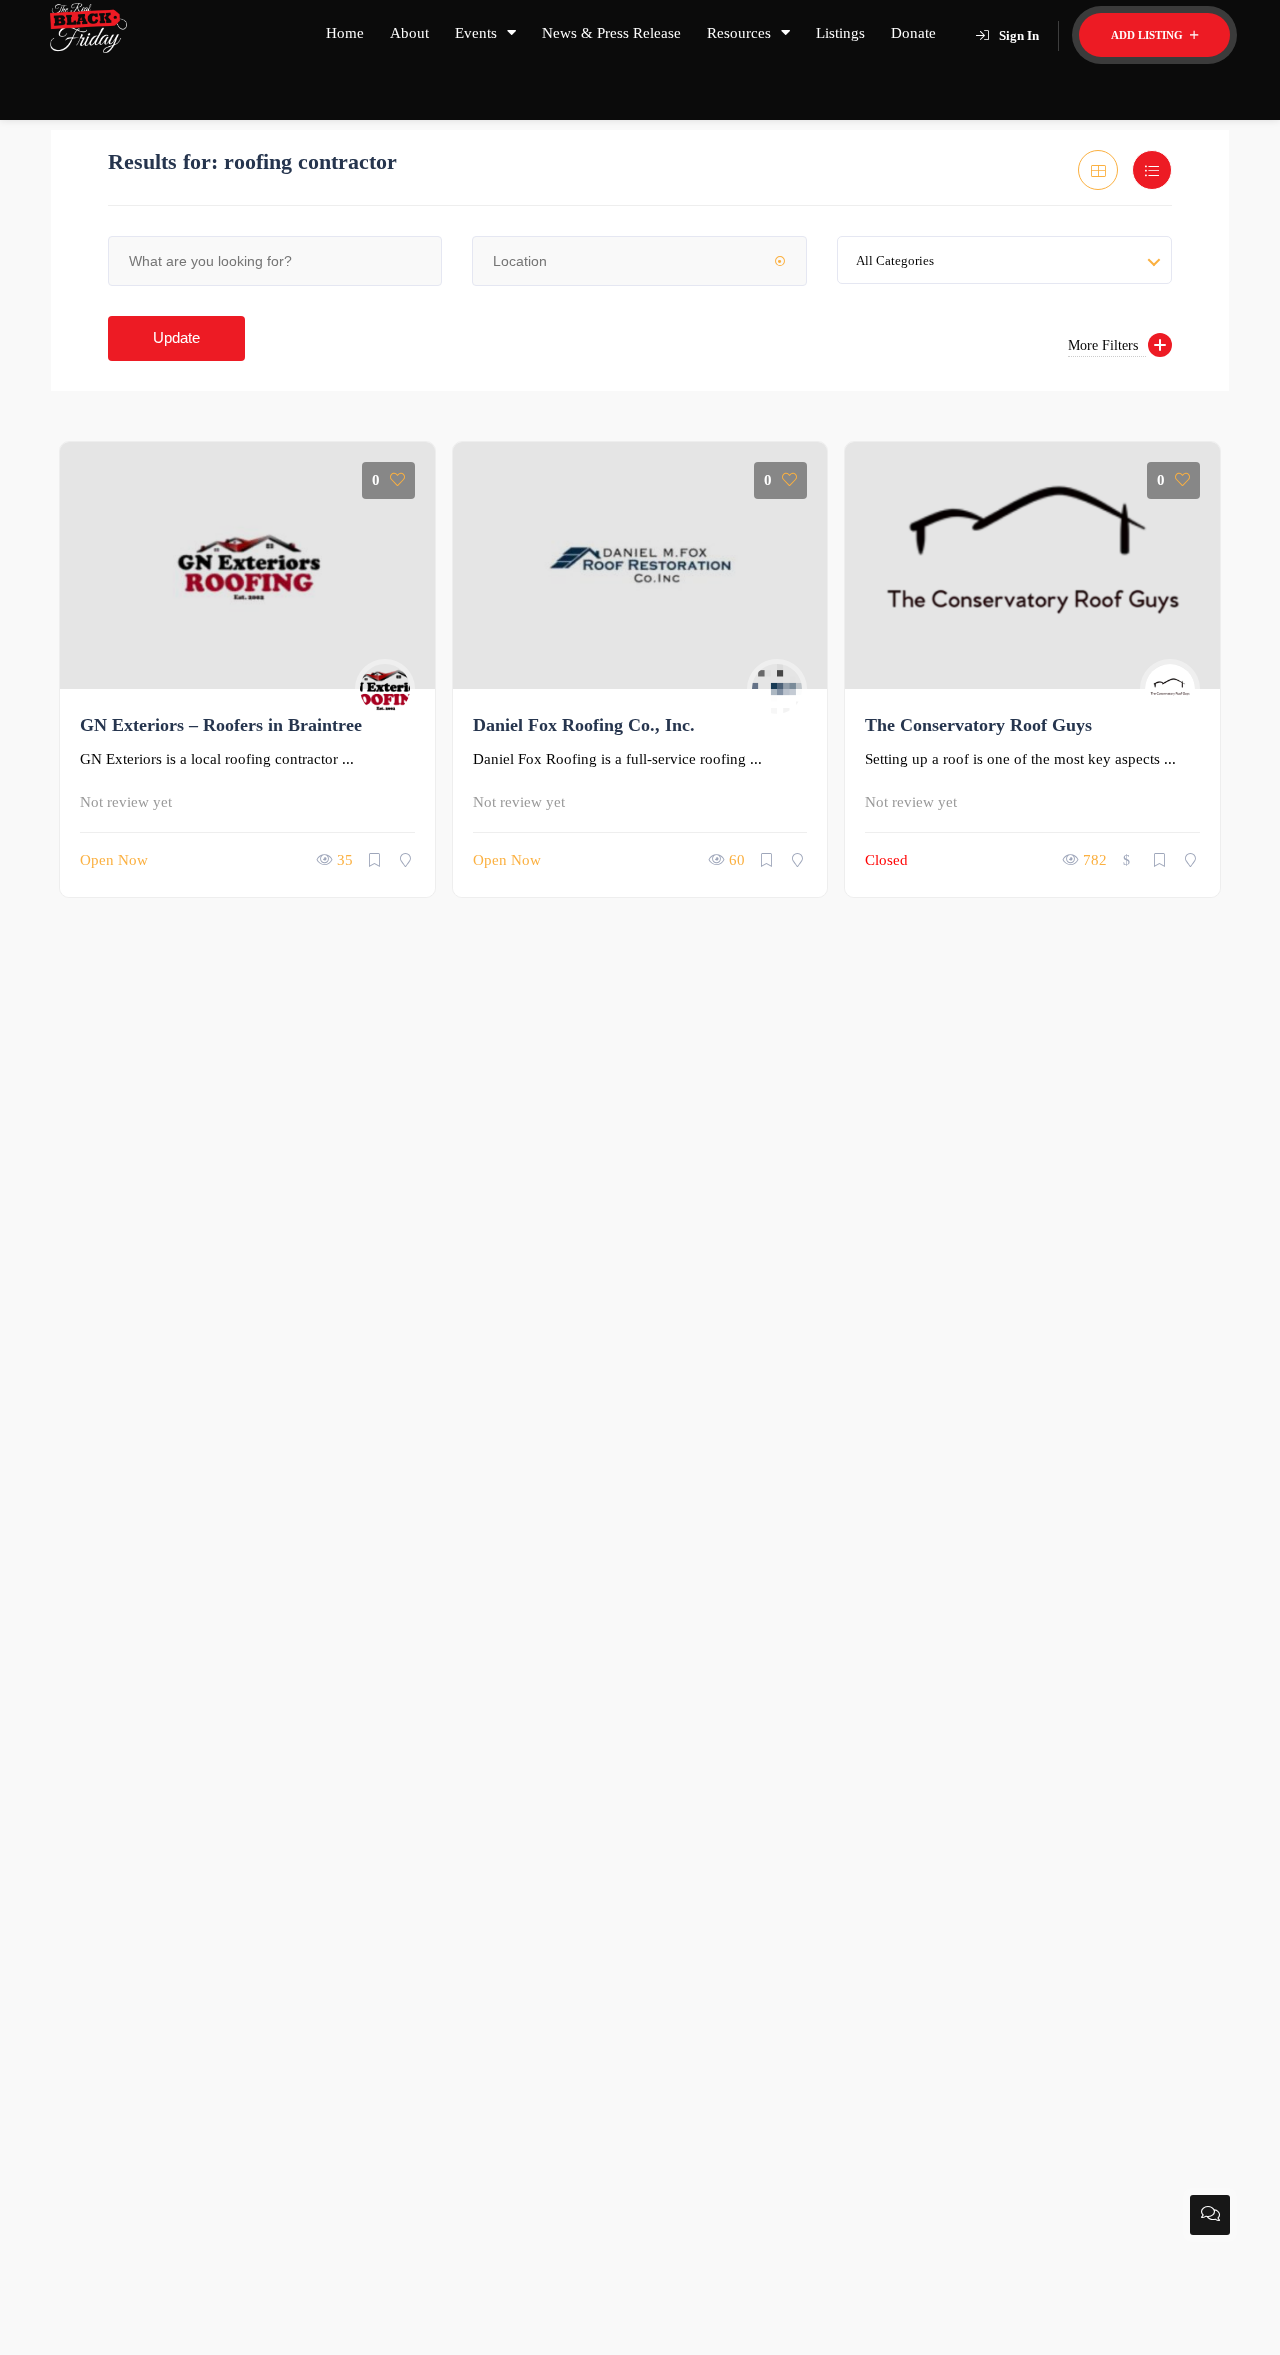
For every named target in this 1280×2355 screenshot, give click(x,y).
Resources (739, 33)
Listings (840, 33)
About (409, 33)
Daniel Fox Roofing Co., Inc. (584, 725)
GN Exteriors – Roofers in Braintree (221, 725)
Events (476, 33)
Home (345, 33)
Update (176, 337)
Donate (913, 33)
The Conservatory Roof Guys (978, 725)
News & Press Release (611, 33)
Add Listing (1148, 35)
